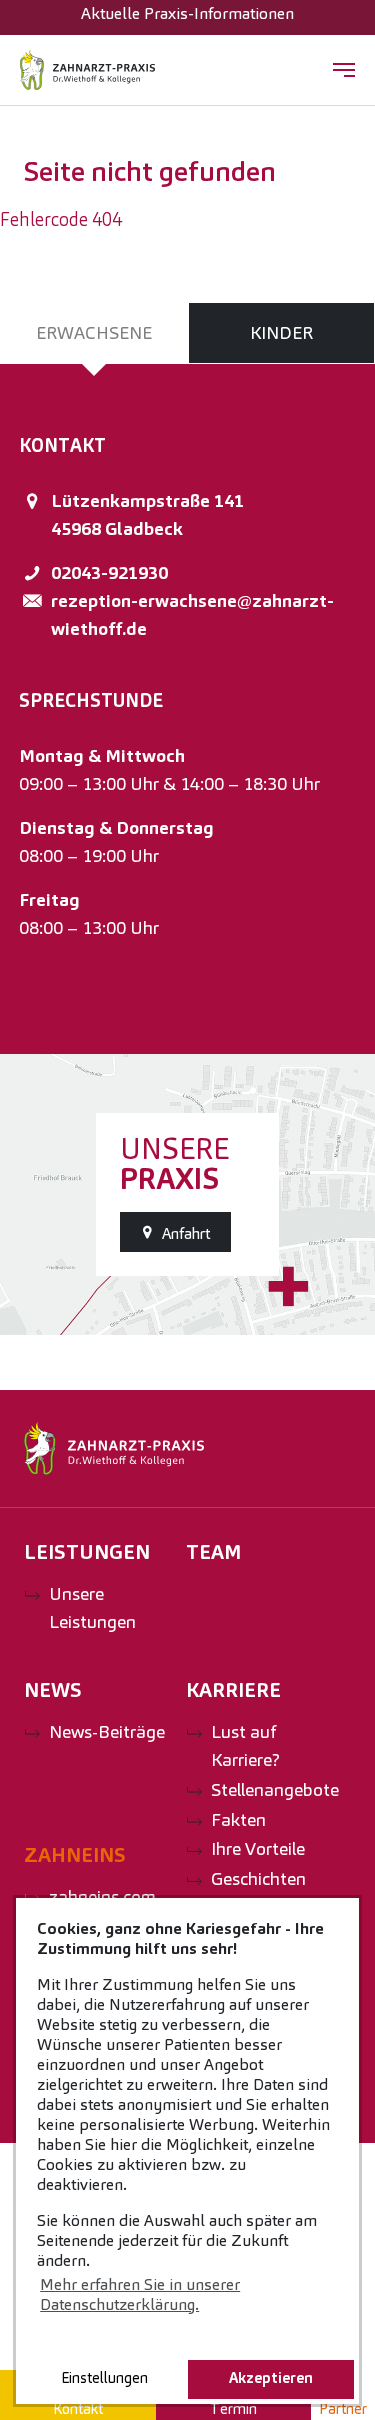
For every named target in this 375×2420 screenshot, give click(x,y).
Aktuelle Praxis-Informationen (187, 13)
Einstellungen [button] (104, 2378)
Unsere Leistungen (92, 1607)
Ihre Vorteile (258, 1848)
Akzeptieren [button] (271, 2378)
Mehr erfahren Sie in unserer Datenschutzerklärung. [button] (140, 2294)
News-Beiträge (107, 1731)
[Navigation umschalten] (344, 70)
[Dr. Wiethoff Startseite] (87, 70)
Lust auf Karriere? (245, 1745)
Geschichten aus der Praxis (266, 1892)
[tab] (94, 333)
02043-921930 (109, 572)
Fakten (238, 1819)
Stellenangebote (275, 1789)
